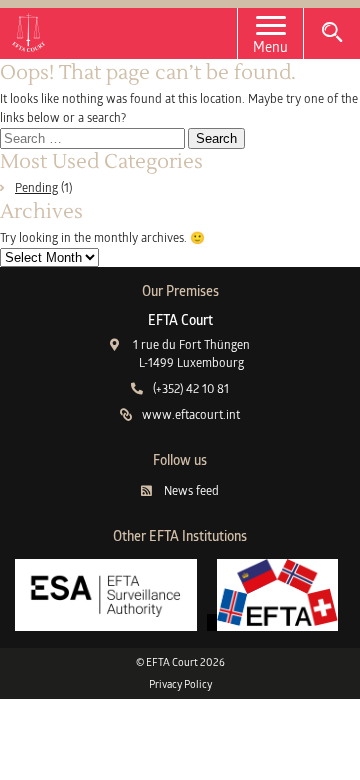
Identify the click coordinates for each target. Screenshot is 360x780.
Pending (36, 187)
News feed (191, 490)
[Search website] (332, 32)
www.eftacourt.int (191, 414)
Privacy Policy (180, 684)
